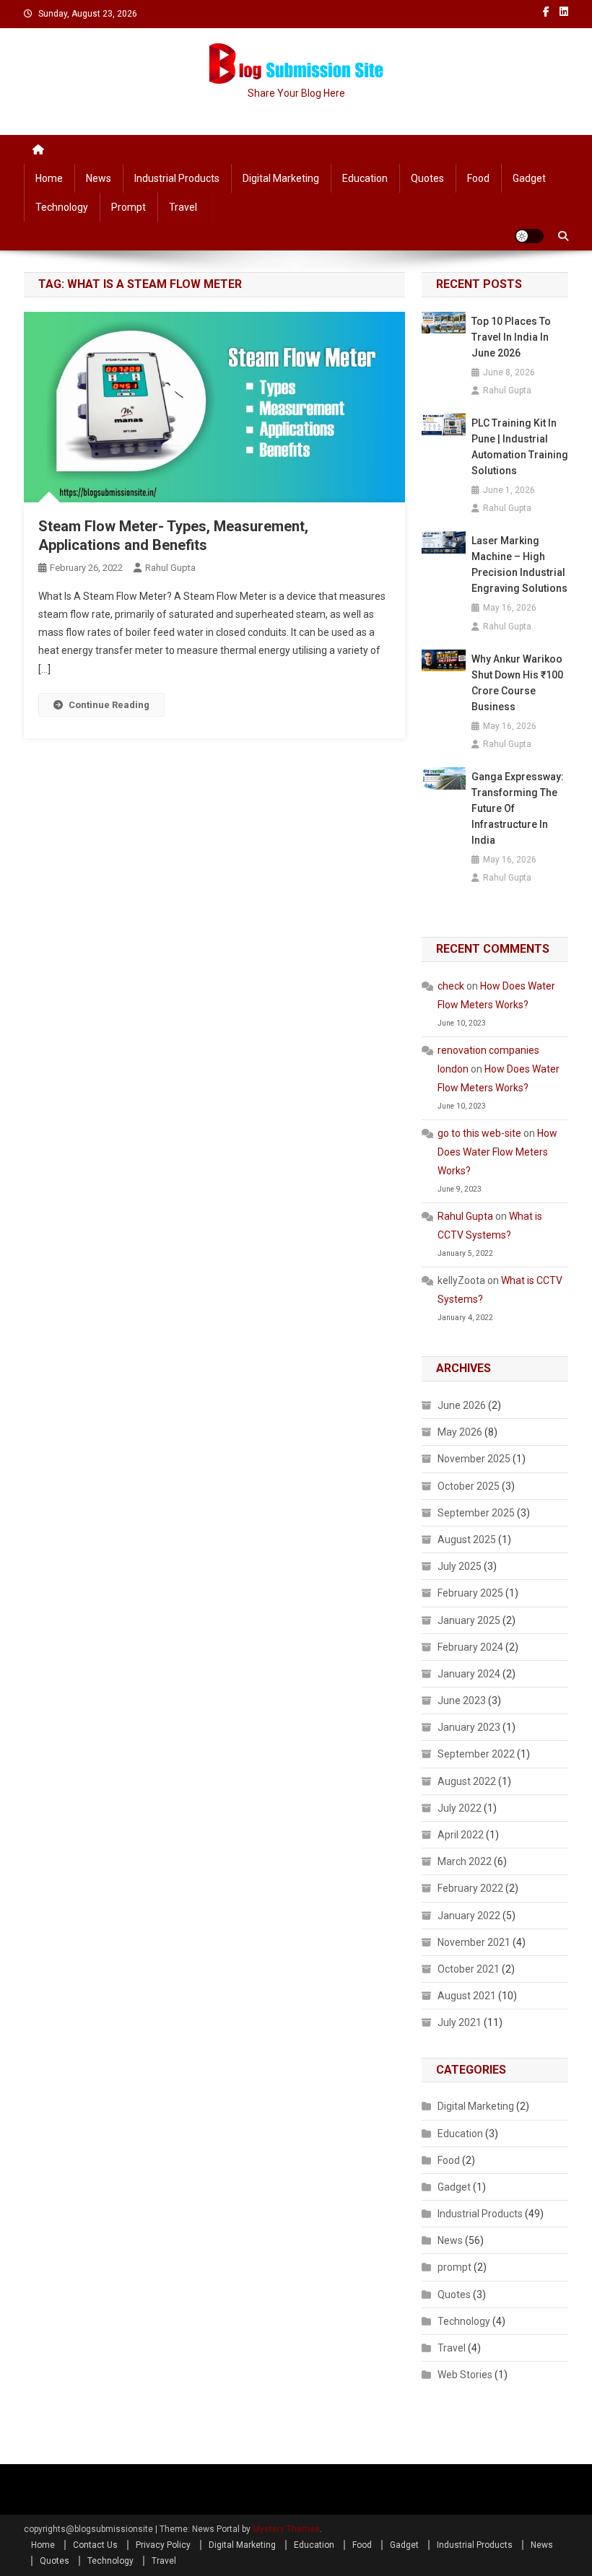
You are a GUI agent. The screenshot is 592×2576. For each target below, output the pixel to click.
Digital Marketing (281, 178)
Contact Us (95, 2545)
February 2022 (470, 1888)
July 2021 (460, 2022)
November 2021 (474, 1942)
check (451, 986)
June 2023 (462, 1700)
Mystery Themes (286, 2529)
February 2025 (470, 1593)
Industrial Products (177, 178)
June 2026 (462, 1405)
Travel (183, 207)
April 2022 (461, 1835)
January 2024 (469, 1674)
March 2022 (465, 1861)
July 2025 (460, 1566)
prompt (129, 207)
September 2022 (476, 1754)
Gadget (529, 178)
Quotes (427, 178)
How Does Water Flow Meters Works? (497, 1152)
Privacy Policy (163, 2545)
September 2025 (476, 1513)
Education (365, 178)
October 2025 (469, 1486)
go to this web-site (479, 1133)
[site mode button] (529, 236)
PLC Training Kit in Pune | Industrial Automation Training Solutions (520, 447)
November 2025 (474, 1459)
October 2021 (469, 1969)
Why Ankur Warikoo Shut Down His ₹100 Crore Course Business (517, 683)
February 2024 (470, 1647)
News (99, 178)
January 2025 (469, 1620)
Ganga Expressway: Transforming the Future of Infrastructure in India (518, 808)
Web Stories (465, 2375)
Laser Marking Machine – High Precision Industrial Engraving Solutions (519, 564)
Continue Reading (109, 705)
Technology (62, 207)
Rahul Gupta (170, 568)
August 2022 (467, 1781)
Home (49, 178)
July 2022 (460, 1808)
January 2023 (469, 1727)
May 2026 (460, 1432)
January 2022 (469, 1916)
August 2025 (467, 1540)
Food (478, 178)
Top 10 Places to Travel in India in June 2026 (511, 337)
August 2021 (467, 1996)
